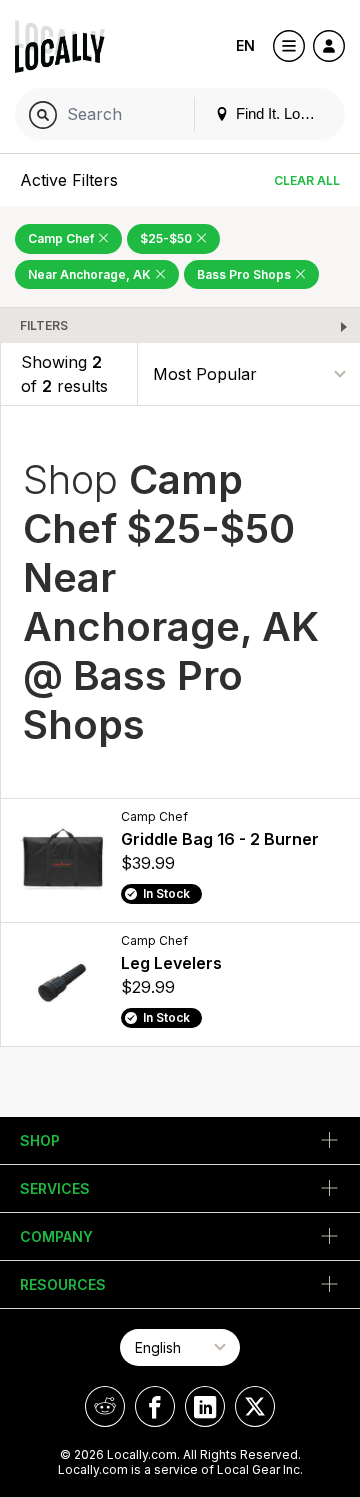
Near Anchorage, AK (91, 274)
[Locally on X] (255, 1406)
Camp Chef (62, 238)
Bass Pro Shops (245, 274)
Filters (44, 325)
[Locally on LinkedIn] (205, 1406)
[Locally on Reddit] (105, 1406)
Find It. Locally (281, 113)
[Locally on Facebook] (155, 1406)
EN (245, 45)
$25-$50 (167, 238)
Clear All (307, 180)
